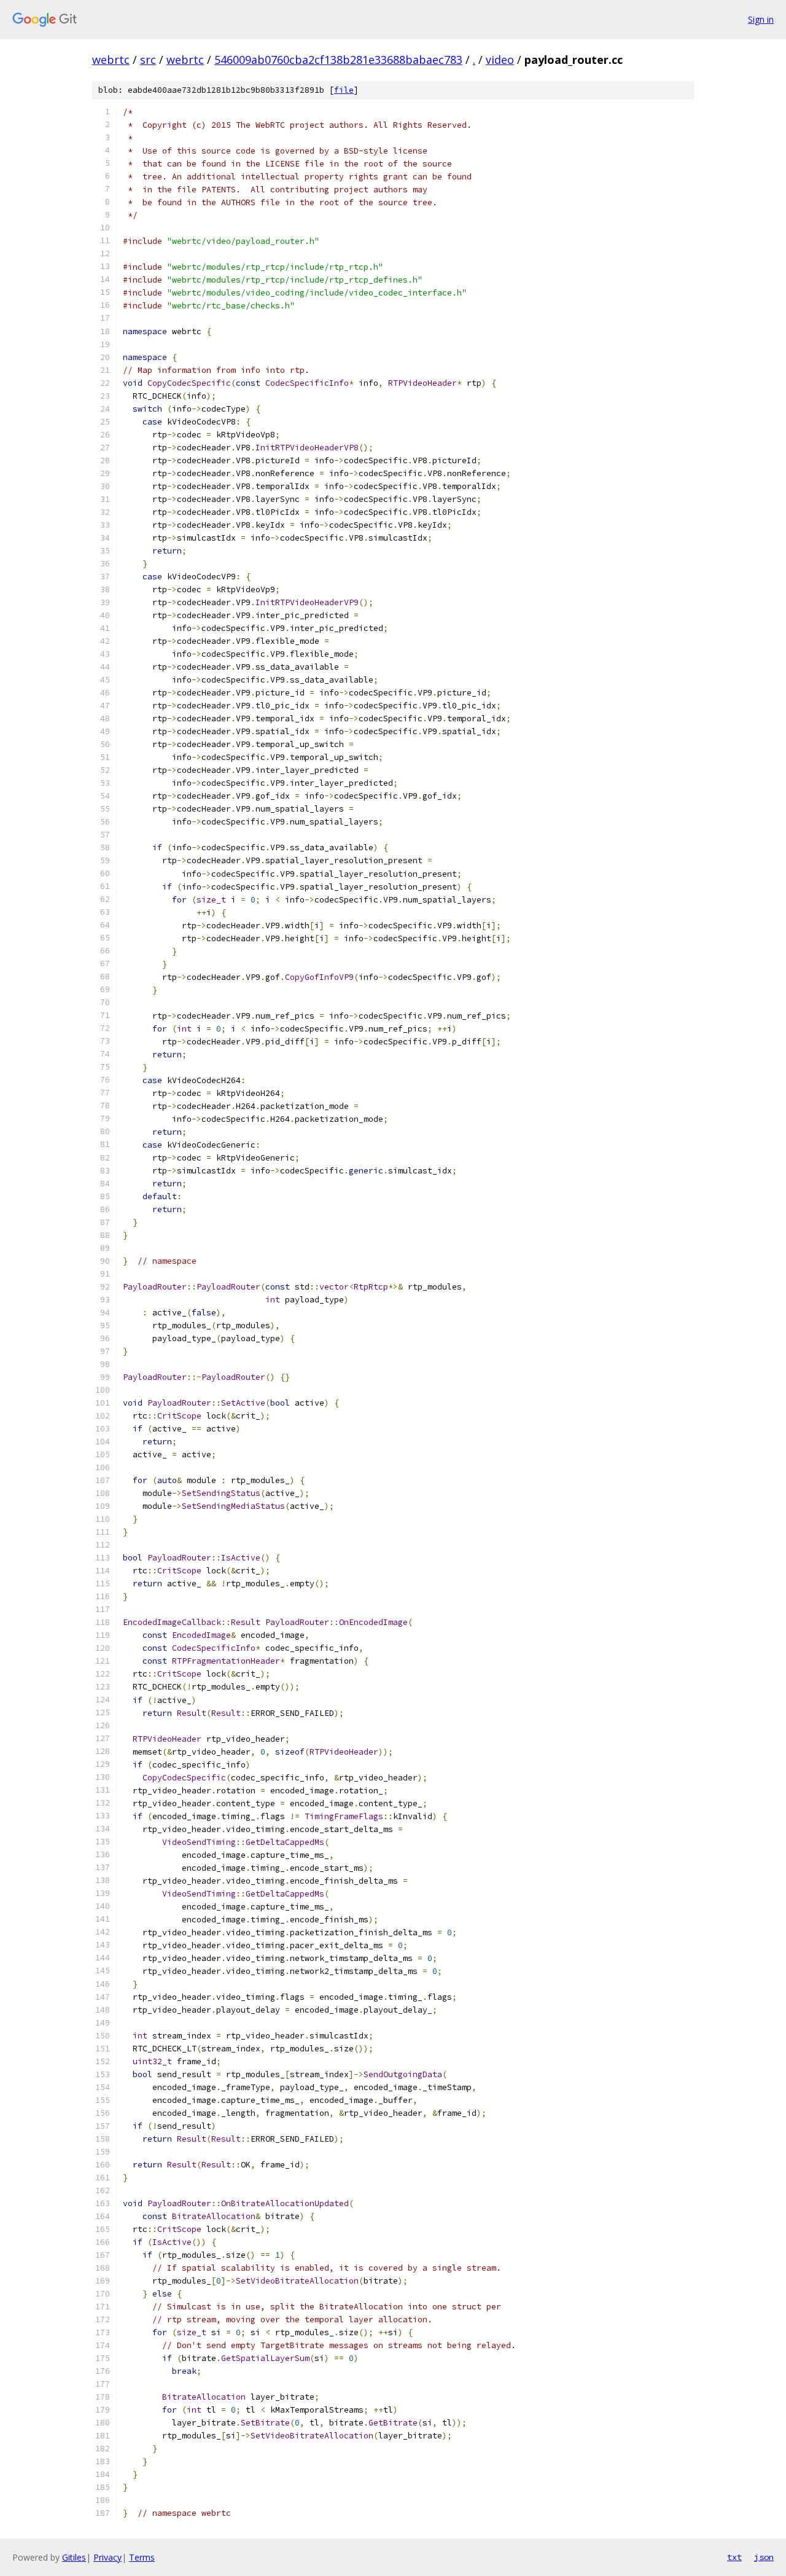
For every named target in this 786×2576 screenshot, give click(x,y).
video (500, 60)
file (344, 90)
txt (734, 2557)
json (764, 2557)
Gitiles (74, 2557)
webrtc (111, 60)
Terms (142, 2557)
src (148, 60)
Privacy (107, 2557)
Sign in (761, 19)
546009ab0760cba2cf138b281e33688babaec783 (338, 60)
